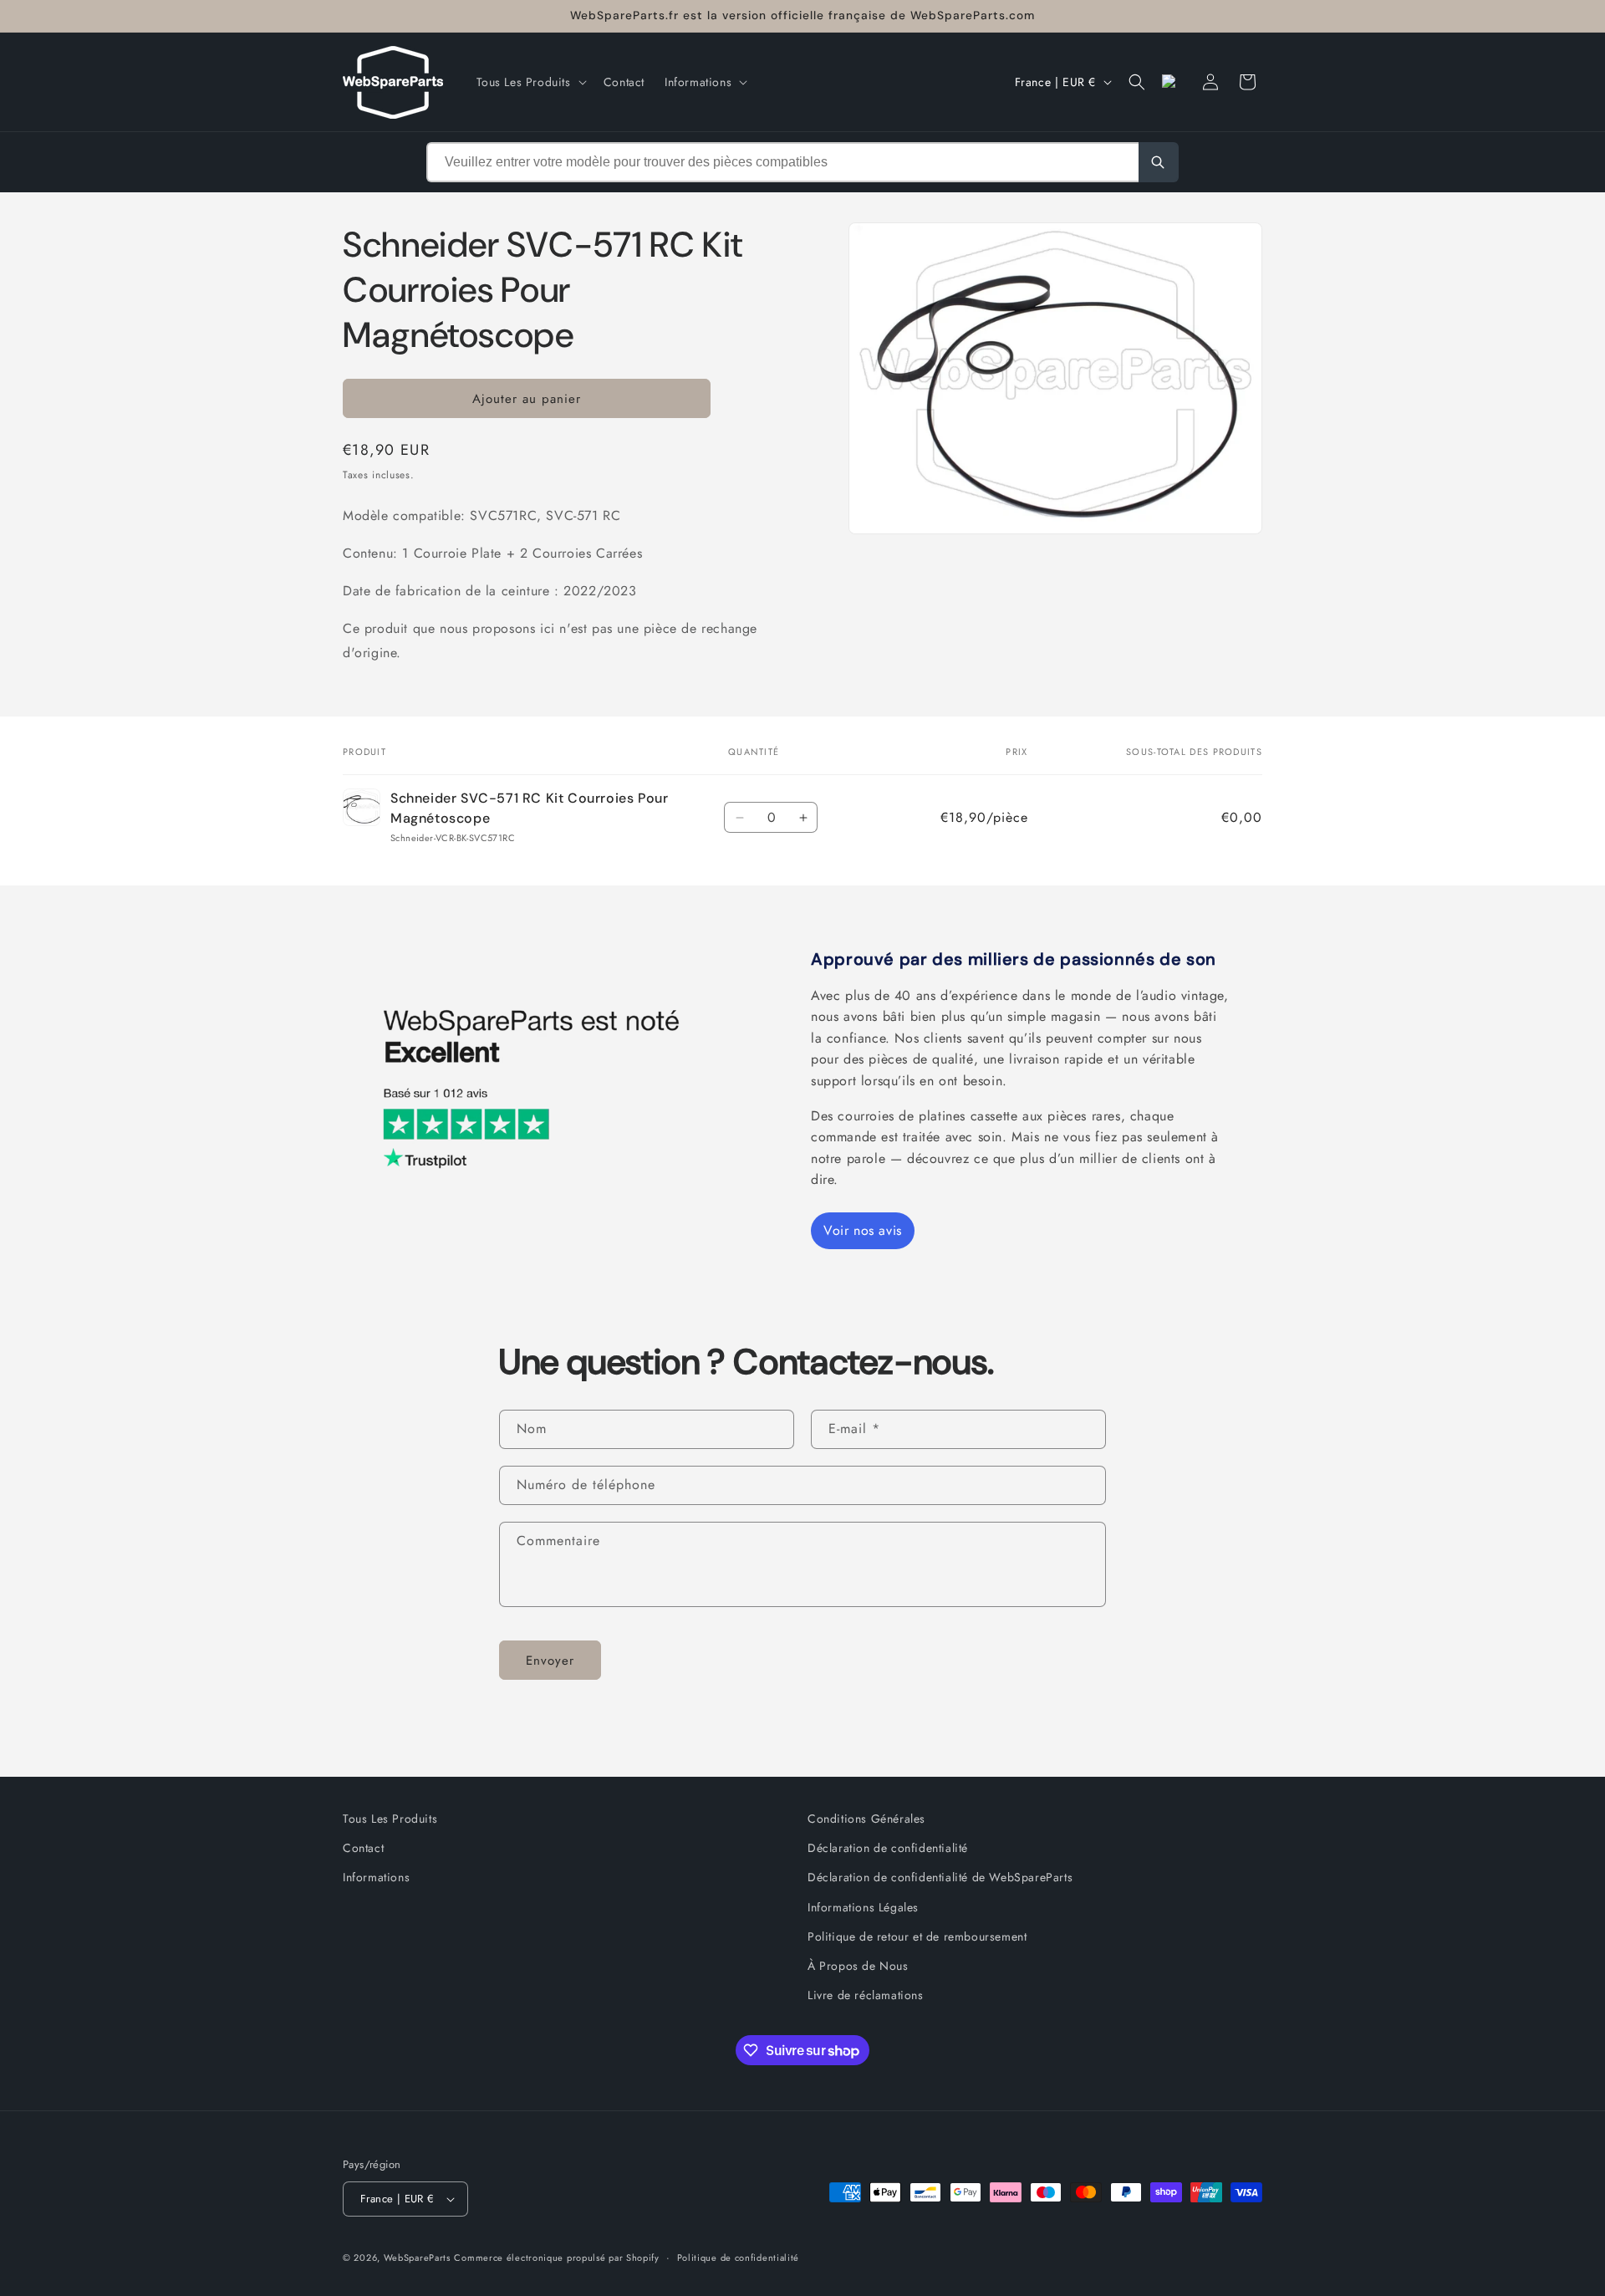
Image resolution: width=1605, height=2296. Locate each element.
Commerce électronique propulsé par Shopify (556, 2258)
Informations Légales (863, 1906)
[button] (530, 82)
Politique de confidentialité (739, 2257)
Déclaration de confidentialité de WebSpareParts (940, 1877)
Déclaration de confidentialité (888, 1848)
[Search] (1159, 162)
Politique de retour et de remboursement (917, 1936)
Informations (376, 1877)
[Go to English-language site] (1174, 82)
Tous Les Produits (390, 1819)
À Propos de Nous (858, 1966)
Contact (363, 1848)
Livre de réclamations (866, 1995)
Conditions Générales (866, 1819)
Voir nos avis (863, 1230)
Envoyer (550, 1660)
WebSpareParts (417, 2258)
